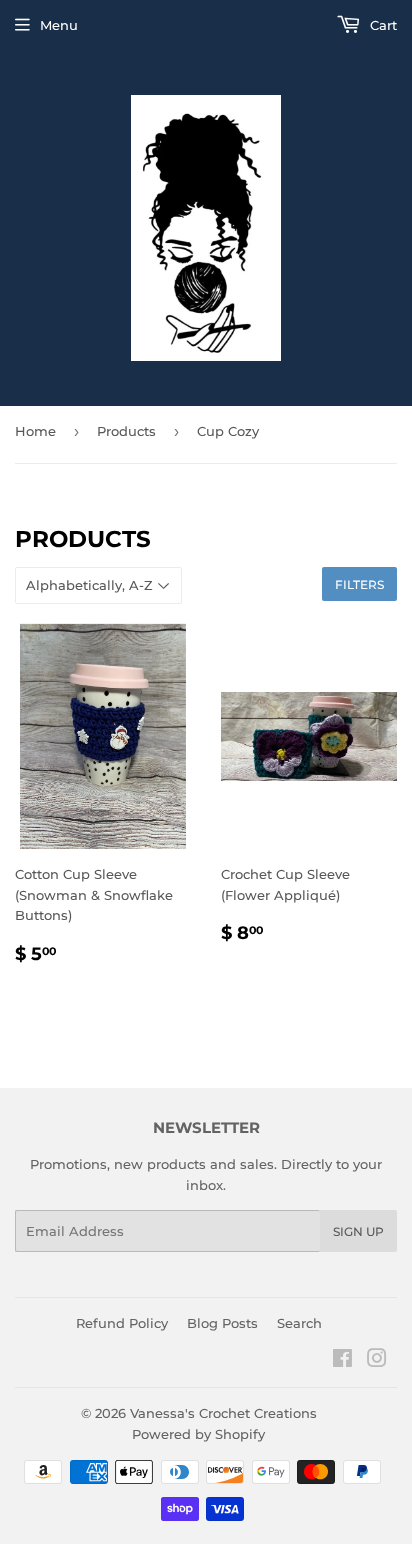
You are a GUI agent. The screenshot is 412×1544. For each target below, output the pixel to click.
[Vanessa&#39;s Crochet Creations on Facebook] (342, 1361)
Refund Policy (122, 1323)
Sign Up (358, 1231)
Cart (381, 25)
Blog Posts (222, 1323)
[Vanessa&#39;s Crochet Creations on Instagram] (377, 1361)
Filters (359, 584)
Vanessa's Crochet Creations (223, 1413)
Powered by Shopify (198, 1434)
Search (299, 1323)
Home (35, 431)
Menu (59, 25)
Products (126, 431)
